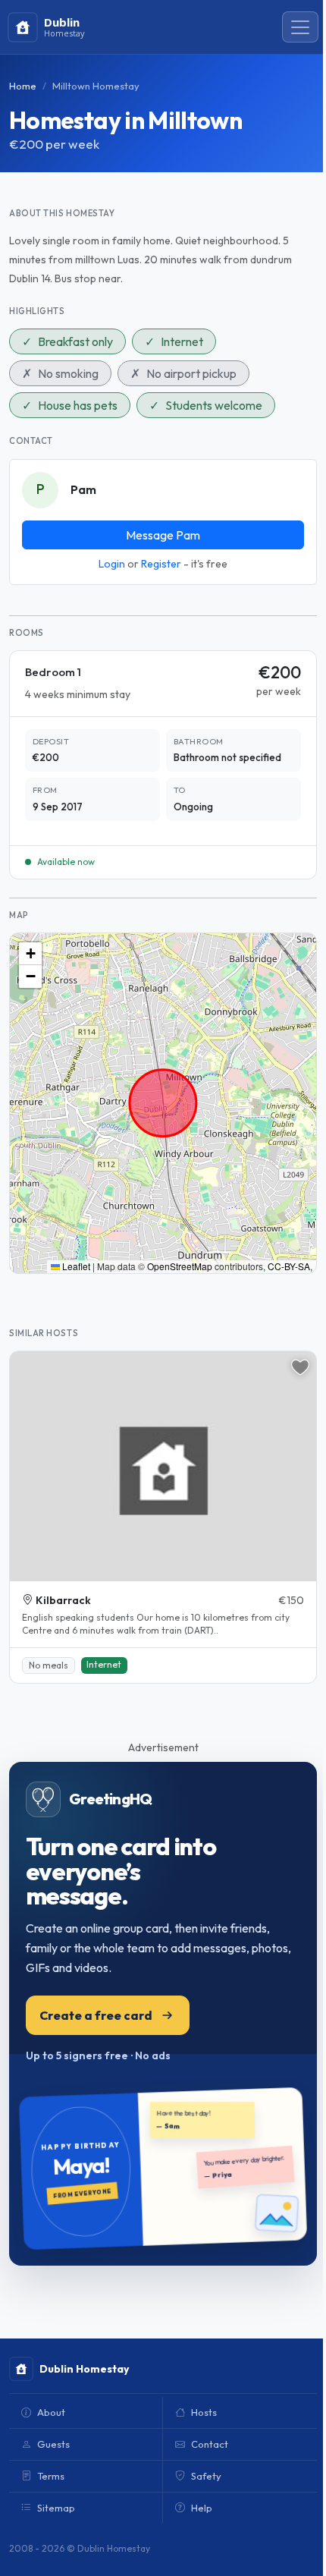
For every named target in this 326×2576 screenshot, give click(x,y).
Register (161, 564)
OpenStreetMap (180, 1266)
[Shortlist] (300, 1367)
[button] (30, 954)
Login (112, 564)
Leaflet (75, 1266)
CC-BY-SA (289, 1266)
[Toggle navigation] (300, 27)
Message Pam (163, 535)
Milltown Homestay (96, 86)
